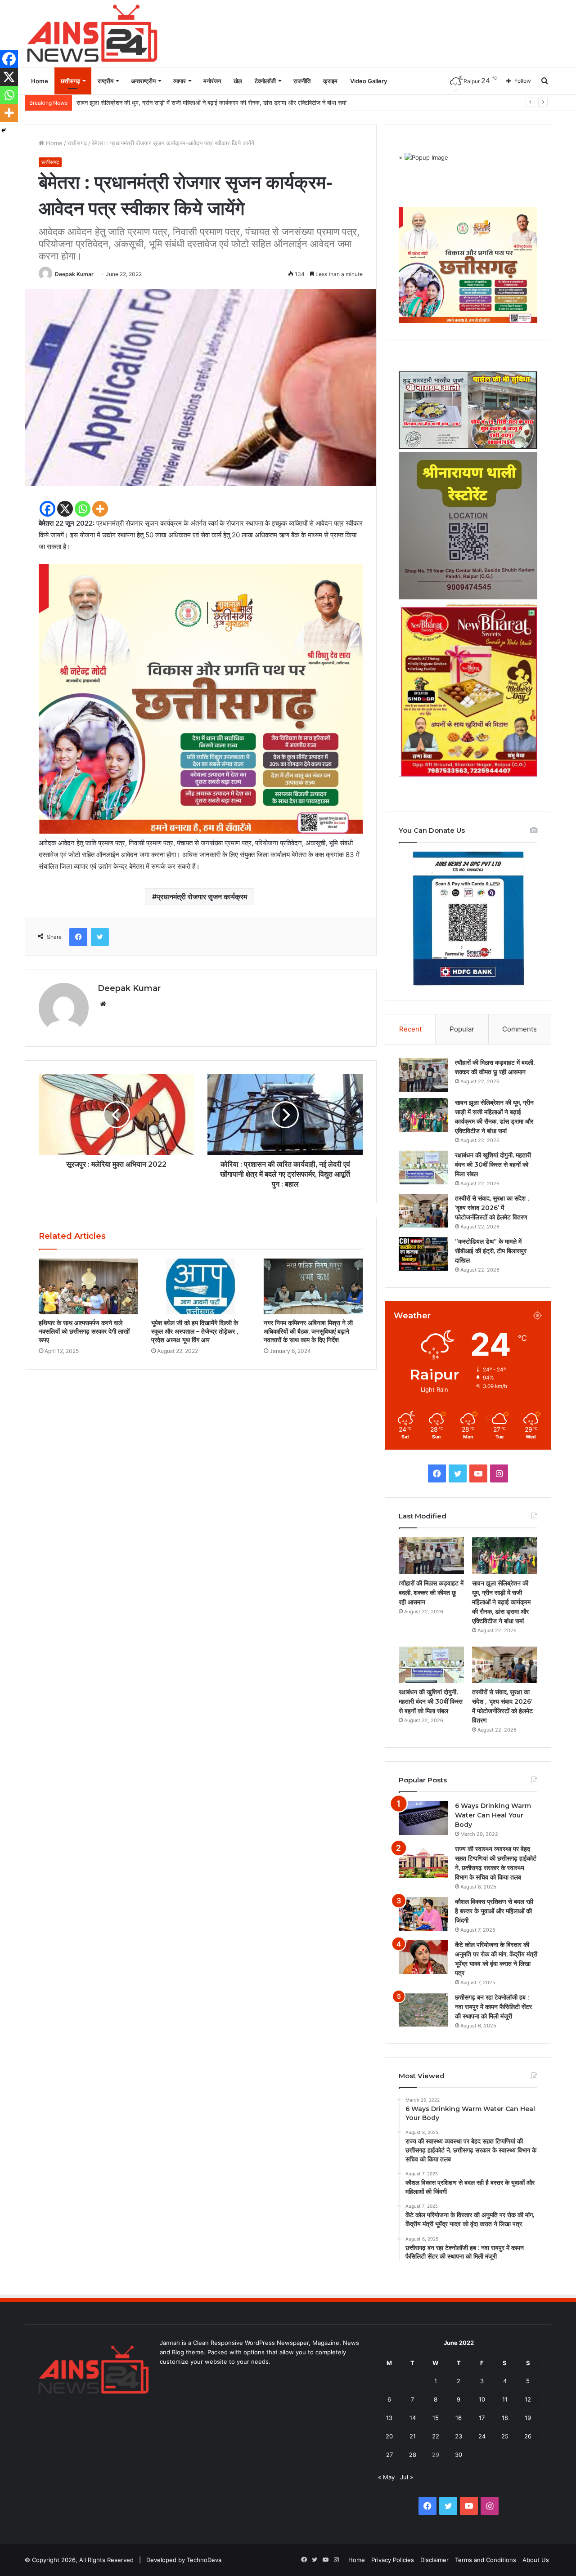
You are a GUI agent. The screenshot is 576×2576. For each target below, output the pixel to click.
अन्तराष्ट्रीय (143, 81)
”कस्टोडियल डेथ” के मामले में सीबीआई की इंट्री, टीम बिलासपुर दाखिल (491, 1251)
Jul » (407, 2477)
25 (505, 2436)
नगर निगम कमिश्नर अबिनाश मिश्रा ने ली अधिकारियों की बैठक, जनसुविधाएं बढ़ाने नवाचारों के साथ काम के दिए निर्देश (308, 1331)
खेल (238, 81)
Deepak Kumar (74, 274)
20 (389, 2436)
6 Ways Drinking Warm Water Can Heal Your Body (493, 1815)
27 (389, 2455)
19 (528, 2418)
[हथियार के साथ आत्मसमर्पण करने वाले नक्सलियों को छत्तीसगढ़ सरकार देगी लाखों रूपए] (88, 1286)
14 (413, 2418)
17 (482, 2418)
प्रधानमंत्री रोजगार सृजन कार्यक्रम (202, 897)
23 (459, 2436)
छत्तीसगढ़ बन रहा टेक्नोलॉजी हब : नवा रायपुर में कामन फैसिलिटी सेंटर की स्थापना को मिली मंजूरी (493, 2007)
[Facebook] (47, 509)
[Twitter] (100, 937)
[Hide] (4, 130)
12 (528, 2399)
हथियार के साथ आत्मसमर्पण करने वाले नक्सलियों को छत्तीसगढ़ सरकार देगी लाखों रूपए (84, 1331)
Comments (520, 1029)
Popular (462, 1029)
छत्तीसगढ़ (70, 81)
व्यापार (180, 81)
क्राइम (330, 81)
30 (459, 2455)
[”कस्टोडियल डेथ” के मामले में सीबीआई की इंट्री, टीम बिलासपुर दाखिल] (423, 1254)
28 (413, 2455)
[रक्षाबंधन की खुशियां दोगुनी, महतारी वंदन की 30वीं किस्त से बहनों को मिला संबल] (423, 1167)
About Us (536, 2560)
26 (528, 2436)
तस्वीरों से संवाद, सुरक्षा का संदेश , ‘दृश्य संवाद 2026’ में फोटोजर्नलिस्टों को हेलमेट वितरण (492, 1208)
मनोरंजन (212, 81)
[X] (65, 509)
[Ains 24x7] (92, 33)
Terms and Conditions (486, 2560)
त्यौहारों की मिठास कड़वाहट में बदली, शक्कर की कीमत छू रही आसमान (431, 1593)
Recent (410, 1029)
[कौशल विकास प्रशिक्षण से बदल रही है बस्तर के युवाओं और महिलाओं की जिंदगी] (423, 1914)
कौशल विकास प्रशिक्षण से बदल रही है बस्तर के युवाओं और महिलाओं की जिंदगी (494, 1911)
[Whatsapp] (83, 509)
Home (40, 81)
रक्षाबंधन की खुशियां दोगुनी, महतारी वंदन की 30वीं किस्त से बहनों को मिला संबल (160, 103)
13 (389, 2418)
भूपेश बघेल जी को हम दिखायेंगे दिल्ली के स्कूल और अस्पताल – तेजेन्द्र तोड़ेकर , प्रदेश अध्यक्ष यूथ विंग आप (195, 1331)
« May (386, 2477)
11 (505, 2399)
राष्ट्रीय (106, 81)
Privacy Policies (393, 2560)
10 (482, 2399)
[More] (100, 509)
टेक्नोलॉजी (265, 81)
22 (436, 2436)
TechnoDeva (204, 2560)
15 (436, 2418)
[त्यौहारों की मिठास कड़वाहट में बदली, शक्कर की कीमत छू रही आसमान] (423, 1075)
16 (459, 2418)
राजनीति (302, 81)
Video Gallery (369, 81)
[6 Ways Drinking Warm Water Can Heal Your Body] (423, 1818)
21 (413, 2436)
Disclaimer (434, 2560)
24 (482, 2436)
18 (505, 2418)
